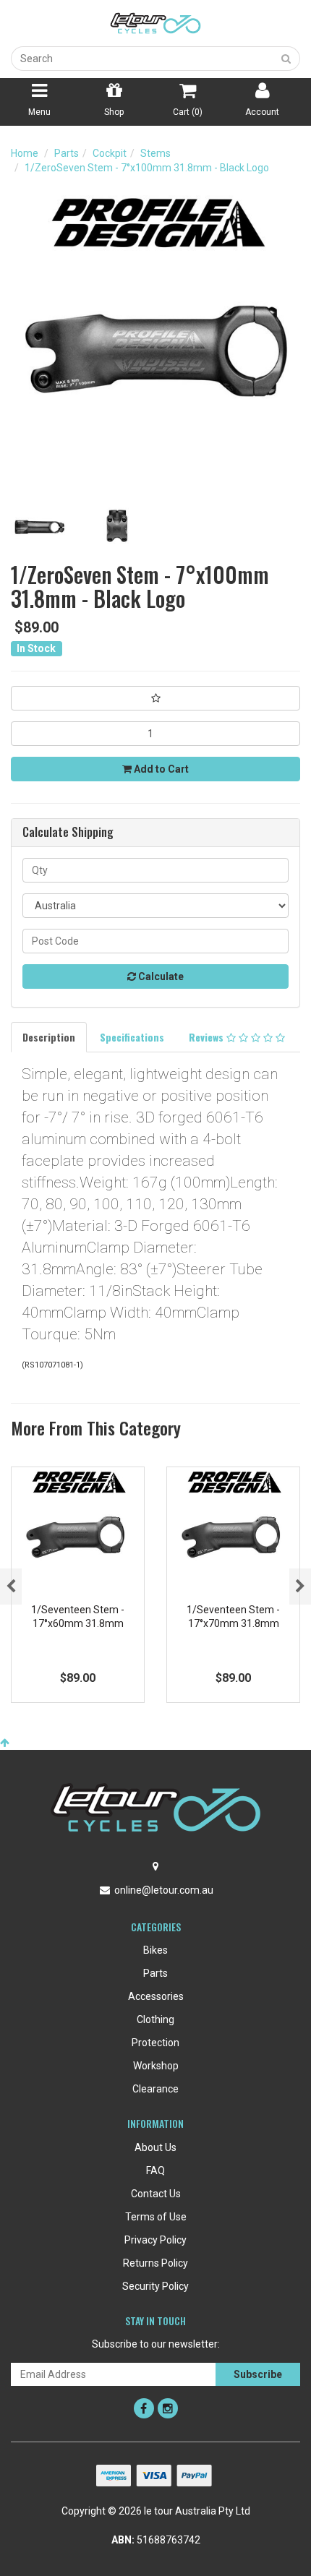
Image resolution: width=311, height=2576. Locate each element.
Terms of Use (156, 2217)
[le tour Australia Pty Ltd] (155, 22)
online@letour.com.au (164, 1890)
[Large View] (39, 527)
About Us (155, 2147)
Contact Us (156, 2194)
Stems (155, 153)
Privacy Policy (155, 2240)
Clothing (155, 2019)
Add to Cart (160, 769)
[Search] (286, 59)
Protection (155, 2043)
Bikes (155, 1950)
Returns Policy (155, 2263)
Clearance (155, 2089)
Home (25, 153)
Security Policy (155, 2286)
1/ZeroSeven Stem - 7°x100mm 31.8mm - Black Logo (147, 168)
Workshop (156, 2066)
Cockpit (110, 153)
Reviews (208, 1037)
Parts (67, 153)
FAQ (155, 2171)
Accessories (156, 1996)
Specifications (132, 1037)
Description (49, 1037)
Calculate (160, 976)
